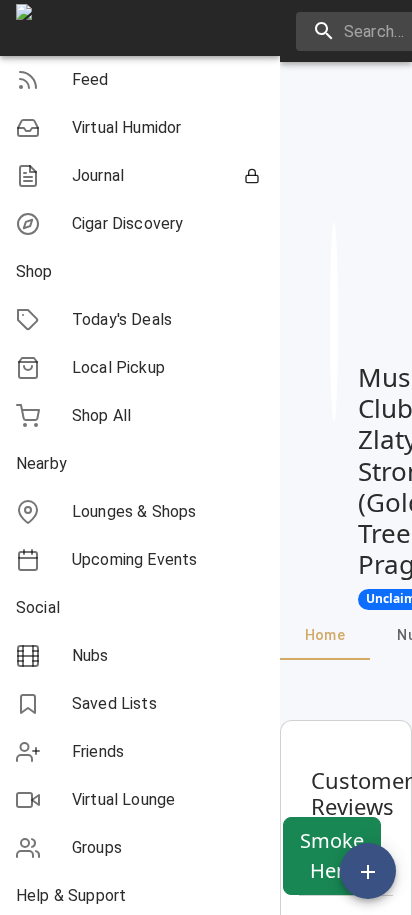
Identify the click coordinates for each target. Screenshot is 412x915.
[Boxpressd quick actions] (368, 871)
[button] (140, 80)
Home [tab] (325, 635)
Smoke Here (332, 855)
